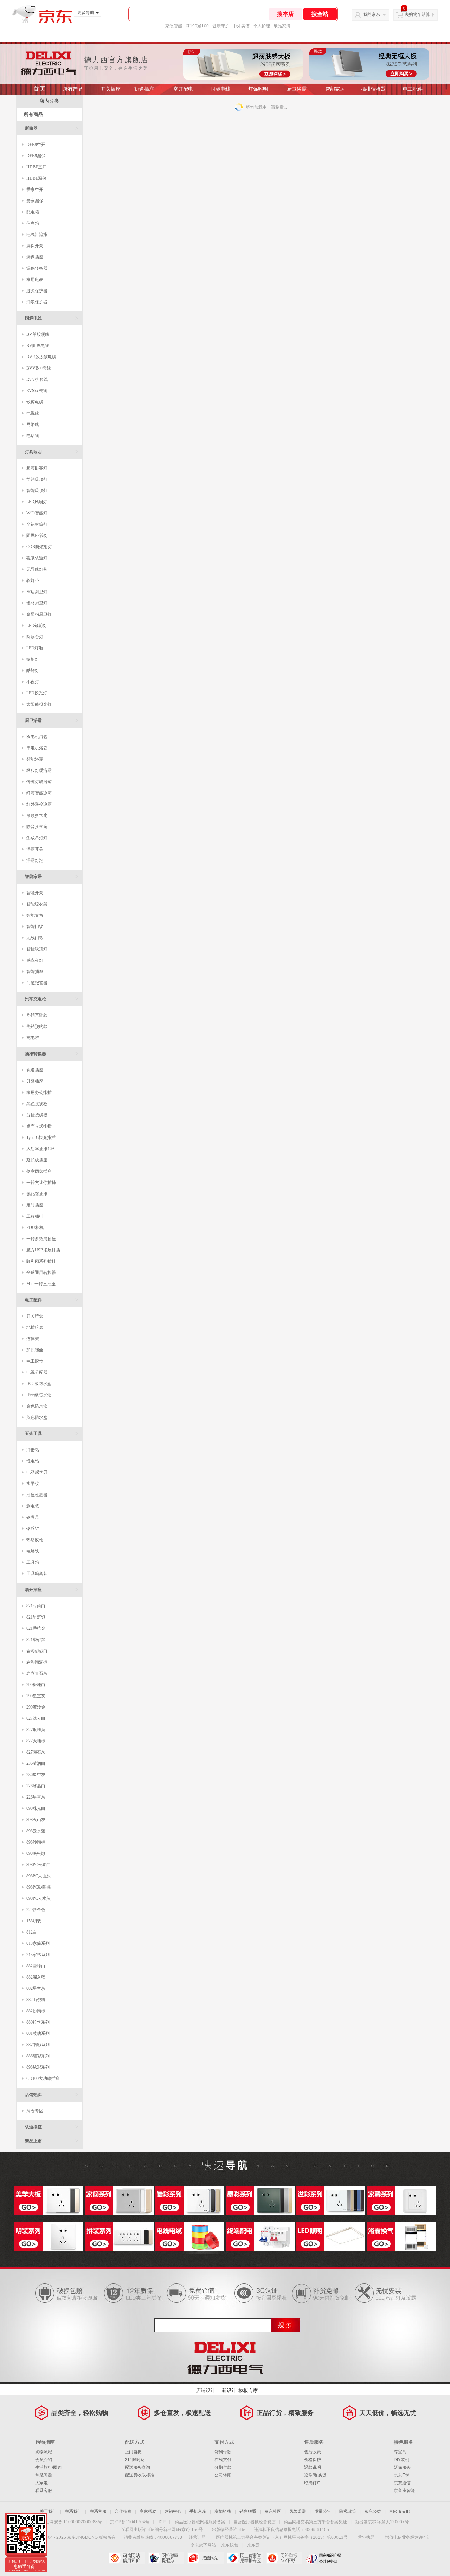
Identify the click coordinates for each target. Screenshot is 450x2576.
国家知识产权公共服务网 (324, 2558)
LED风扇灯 (37, 502)
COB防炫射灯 (39, 547)
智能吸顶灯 (37, 491)
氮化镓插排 (37, 1194)
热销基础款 (37, 1015)
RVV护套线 (37, 379)
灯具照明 (52, 452)
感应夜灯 (35, 960)
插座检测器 (37, 1495)
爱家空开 (35, 190)
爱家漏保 (35, 201)
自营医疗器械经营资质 (255, 2522)
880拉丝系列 (38, 2022)
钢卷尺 (33, 1517)
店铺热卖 (52, 2094)
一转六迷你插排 (41, 1183)
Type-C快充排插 (41, 1138)
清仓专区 (35, 2111)
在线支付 (223, 2460)
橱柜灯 (33, 659)
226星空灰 (36, 1797)
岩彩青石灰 (37, 1673)
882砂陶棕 (36, 2011)
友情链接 (223, 2511)
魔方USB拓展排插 (43, 1250)
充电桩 (33, 1038)
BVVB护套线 (39, 368)
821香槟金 (36, 1628)
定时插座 (35, 1205)
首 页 (39, 89)
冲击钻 (33, 1450)
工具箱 (33, 1562)
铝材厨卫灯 (37, 603)
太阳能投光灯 (39, 704)
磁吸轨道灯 (37, 558)
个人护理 (262, 26)
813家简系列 (38, 1943)
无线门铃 (35, 938)
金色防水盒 (37, 1406)
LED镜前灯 (37, 626)
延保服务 (402, 2467)
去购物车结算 (417, 14)
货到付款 (223, 2452)
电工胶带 (35, 1361)
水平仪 (33, 1484)
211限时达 (135, 2460)
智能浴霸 (35, 759)
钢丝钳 (33, 1529)
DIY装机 (401, 2460)
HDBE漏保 (36, 178)
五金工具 (52, 1433)
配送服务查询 (137, 2467)
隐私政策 (348, 2511)
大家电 (41, 2483)
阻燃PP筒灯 (37, 536)
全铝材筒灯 (37, 524)
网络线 (33, 424)
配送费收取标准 (140, 2475)
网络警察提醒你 (166, 2558)
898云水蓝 (36, 1831)
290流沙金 (36, 1707)
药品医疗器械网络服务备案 (200, 2522)
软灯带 (33, 581)
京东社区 (273, 2511)
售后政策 (313, 2452)
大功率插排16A (41, 1149)
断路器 (52, 128)
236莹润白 (36, 1763)
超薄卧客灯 (37, 468)
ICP (162, 2522)
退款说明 (313, 2467)
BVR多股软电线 (41, 357)
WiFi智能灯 (37, 513)
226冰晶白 (36, 1786)
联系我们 (73, 2511)
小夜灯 (33, 682)
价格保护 (313, 2460)
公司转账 (223, 2475)
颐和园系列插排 (41, 1261)
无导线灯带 (37, 569)
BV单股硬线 (38, 334)
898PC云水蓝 (38, 1898)
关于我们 (48, 2511)
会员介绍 (44, 2460)
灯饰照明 (258, 89)
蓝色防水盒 (37, 1417)
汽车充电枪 (52, 999)
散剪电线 (35, 402)
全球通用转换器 (41, 1273)
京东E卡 (401, 2475)
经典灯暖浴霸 (39, 770)
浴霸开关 (35, 849)
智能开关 (35, 893)
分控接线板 (37, 1115)
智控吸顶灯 (37, 949)
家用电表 (35, 280)
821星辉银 (36, 1617)
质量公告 (323, 2511)
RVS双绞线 (37, 391)
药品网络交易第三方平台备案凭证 (315, 2522)
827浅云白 (36, 1718)
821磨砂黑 (36, 1640)
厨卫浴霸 (297, 89)
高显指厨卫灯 (39, 614)
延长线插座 (37, 1160)
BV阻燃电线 (38, 346)
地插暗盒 (35, 1327)
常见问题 (44, 2475)
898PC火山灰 (38, 1876)
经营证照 (197, 2537)
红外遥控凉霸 (39, 804)
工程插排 (35, 1216)
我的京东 (372, 14)
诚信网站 (205, 2558)
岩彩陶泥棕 (37, 1662)
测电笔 (33, 1506)
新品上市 (52, 2141)
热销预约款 (37, 1026)
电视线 (33, 413)
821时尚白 (36, 1606)
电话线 (33, 436)
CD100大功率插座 (43, 2078)
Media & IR (400, 2511)
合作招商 (123, 2511)
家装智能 (174, 26)
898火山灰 (36, 1820)
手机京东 (198, 2511)
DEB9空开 (36, 145)
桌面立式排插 (39, 1126)
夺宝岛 (400, 2452)
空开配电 (183, 89)
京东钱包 (230, 2545)
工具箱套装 (37, 1574)
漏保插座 (35, 257)
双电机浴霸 (37, 737)
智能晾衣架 (37, 904)
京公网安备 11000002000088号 (72, 2522)
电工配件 (413, 89)
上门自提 (133, 2452)
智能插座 (35, 972)
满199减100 (197, 26)
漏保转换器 (37, 268)
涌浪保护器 (37, 302)
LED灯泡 (35, 648)
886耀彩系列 (38, 2056)
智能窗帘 (35, 915)
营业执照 (366, 2537)
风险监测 (298, 2511)
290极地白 (36, 1685)
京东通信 (402, 2483)
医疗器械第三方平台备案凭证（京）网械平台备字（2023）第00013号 (282, 2537)
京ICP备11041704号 (130, 2522)
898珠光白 (36, 1808)
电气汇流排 (37, 235)
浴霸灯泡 (35, 860)
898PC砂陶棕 (38, 1887)
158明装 (34, 1921)
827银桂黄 (36, 1730)
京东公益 (373, 2511)
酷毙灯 (33, 671)
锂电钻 (33, 1461)
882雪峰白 (36, 1966)
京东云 (253, 2545)
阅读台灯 (35, 637)
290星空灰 (36, 1696)
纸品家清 (282, 26)
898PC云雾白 (38, 1865)
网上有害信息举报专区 (245, 2558)
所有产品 (73, 89)
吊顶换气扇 (37, 815)
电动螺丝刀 (37, 1472)
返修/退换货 (315, 2475)
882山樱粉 (36, 2000)
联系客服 (44, 2491)
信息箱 (33, 223)
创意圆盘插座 (39, 1171)
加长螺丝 (35, 1350)
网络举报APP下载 (284, 2558)
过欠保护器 (37, 291)
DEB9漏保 (36, 156)
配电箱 (33, 212)
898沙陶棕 (36, 1842)
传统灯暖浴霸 (39, 782)
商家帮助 (148, 2511)
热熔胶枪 (35, 1540)
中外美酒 (241, 26)
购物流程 (44, 2452)
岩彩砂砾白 (37, 1651)
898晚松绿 (36, 1853)
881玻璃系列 (38, 2033)
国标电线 (220, 89)
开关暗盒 (35, 1316)
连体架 (33, 1339)
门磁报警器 (37, 983)
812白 (32, 1932)
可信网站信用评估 (127, 2558)
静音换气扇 (37, 827)
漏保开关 (35, 246)
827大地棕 (36, 1741)
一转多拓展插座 (41, 1239)
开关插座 (111, 89)
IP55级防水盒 (39, 1384)
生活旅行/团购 (48, 2467)
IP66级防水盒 (39, 1395)
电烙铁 (33, 1551)
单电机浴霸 (37, 748)
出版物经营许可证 (229, 2530)
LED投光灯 (37, 693)
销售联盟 (248, 2511)
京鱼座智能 (404, 2491)
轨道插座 (144, 89)
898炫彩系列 (38, 2067)
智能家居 (335, 89)
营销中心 (173, 2511)
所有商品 (33, 114)
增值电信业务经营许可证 (408, 2537)
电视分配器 (37, 1372)
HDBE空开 (36, 167)
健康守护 (221, 26)
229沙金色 (36, 1910)
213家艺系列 (38, 1955)
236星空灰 (36, 1775)
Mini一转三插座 (41, 1284)
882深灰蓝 (36, 1977)
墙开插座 (52, 1590)
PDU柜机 (35, 1228)
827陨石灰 (36, 1752)
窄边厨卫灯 (37, 592)
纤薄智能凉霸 (39, 793)
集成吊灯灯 (37, 838)
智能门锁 (35, 927)
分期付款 (223, 2467)
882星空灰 (36, 1988)
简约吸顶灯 (37, 479)
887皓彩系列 (38, 2045)
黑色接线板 (37, 1104)
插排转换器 (373, 89)
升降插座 (35, 1081)
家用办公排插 (39, 1092)
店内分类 (49, 101)
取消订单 (313, 2483)
